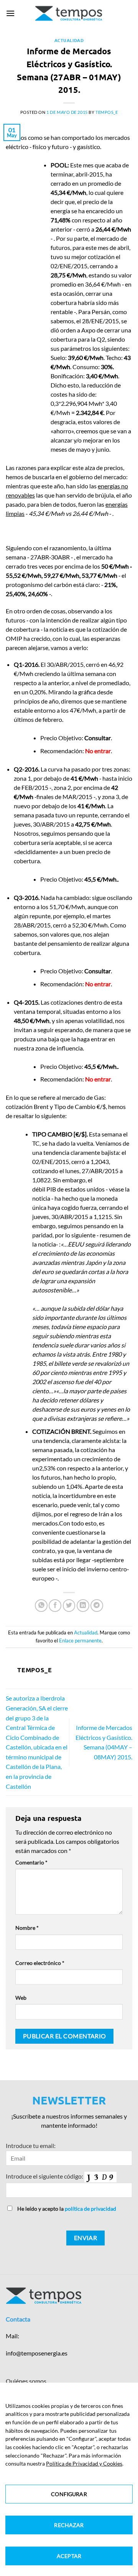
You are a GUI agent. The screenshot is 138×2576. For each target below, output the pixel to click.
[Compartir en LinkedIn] (83, 1606)
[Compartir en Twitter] (69, 1606)
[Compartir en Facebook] (55, 1606)
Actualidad (69, 40)
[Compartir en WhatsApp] (41, 1606)
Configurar (69, 2494)
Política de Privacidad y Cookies (84, 2463)
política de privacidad (90, 2209)
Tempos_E (107, 112)
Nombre (27, 1928)
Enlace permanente (80, 1641)
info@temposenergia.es (37, 2353)
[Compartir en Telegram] (97, 1606)
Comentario (31, 1862)
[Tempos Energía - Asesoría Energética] (69, 13)
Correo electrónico (40, 1963)
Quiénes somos (26, 2381)
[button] (10, 13)
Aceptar (69, 2556)
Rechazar (69, 2525)
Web (21, 1998)
